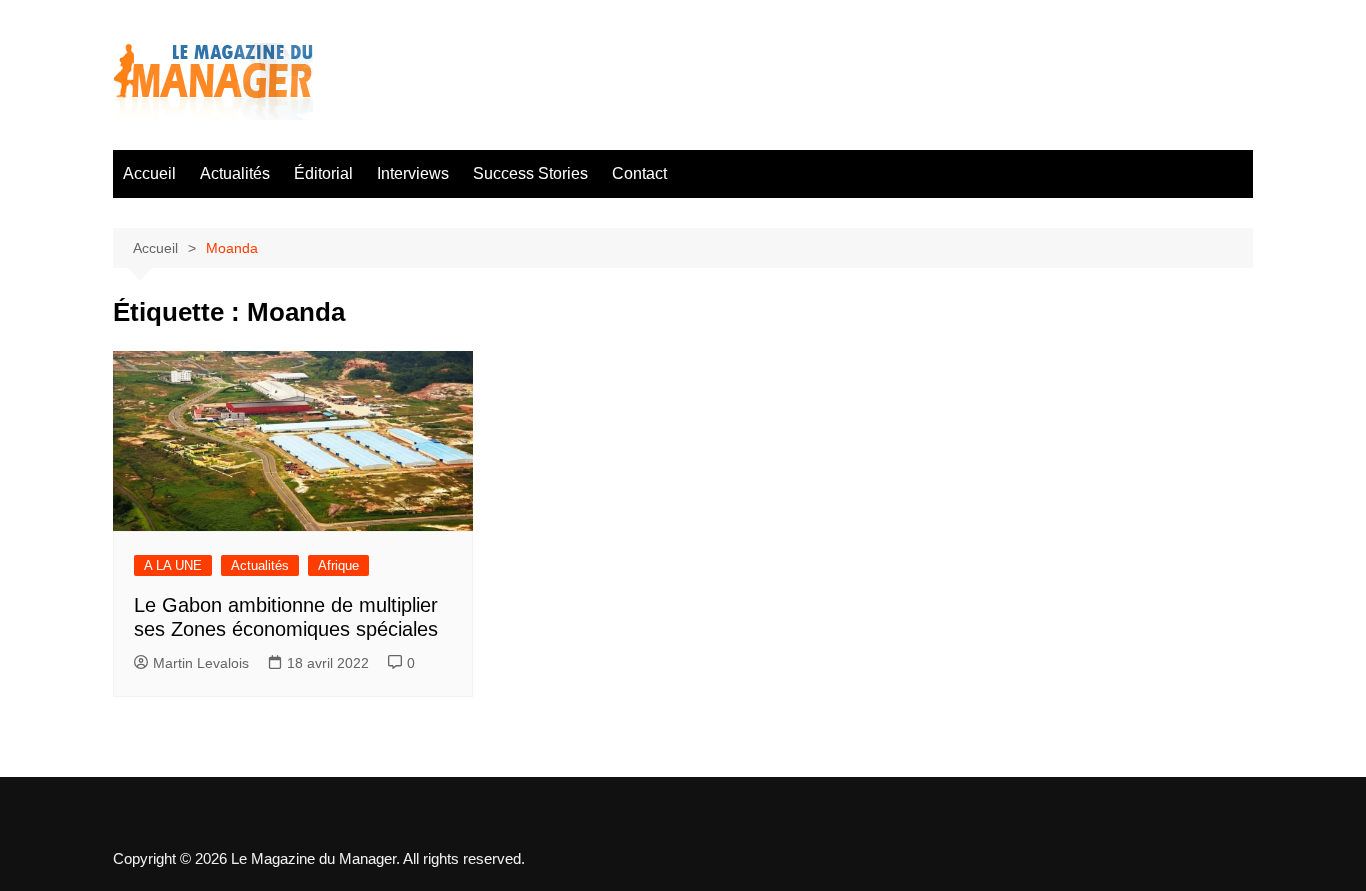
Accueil (149, 173)
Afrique (338, 565)
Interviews (413, 173)
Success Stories (530, 173)
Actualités (235, 173)
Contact (639, 173)
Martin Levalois (201, 663)
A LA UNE (173, 565)
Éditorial (323, 173)
